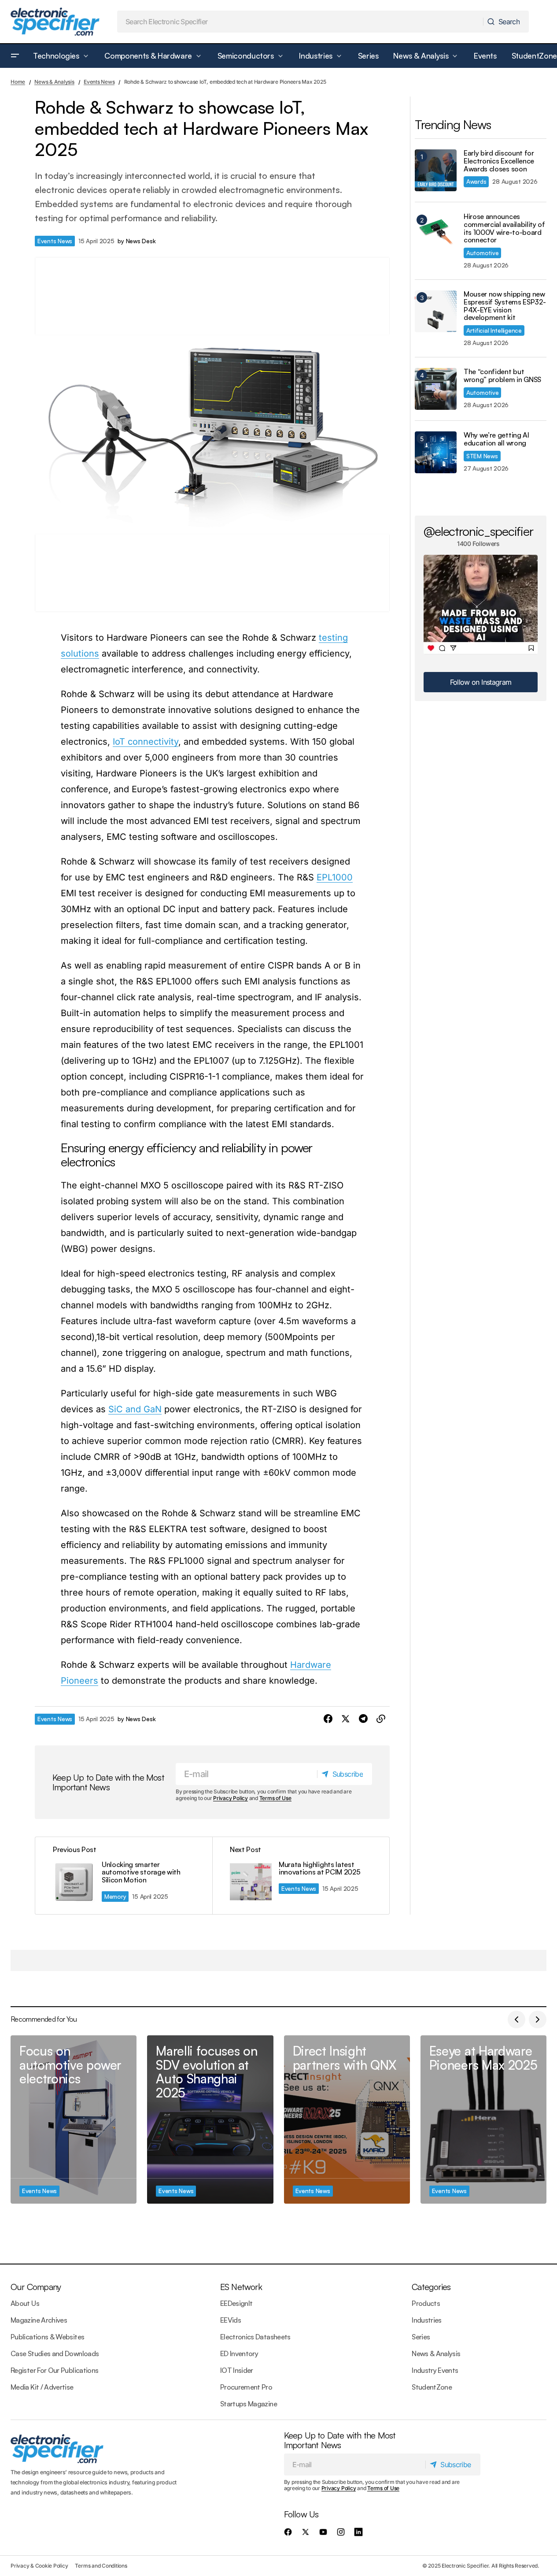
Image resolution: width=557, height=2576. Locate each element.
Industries (427, 2320)
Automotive (482, 253)
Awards (476, 181)
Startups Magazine (249, 2404)
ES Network (241, 2287)
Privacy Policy (231, 1798)
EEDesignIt (236, 2303)
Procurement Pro (246, 2387)
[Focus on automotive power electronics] (74, 2119)
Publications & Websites (47, 2337)
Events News (99, 82)
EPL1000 (335, 877)
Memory (115, 1896)
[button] (15, 56)
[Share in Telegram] (363, 1719)
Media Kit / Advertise (42, 2387)
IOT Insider (237, 2370)
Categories (431, 2287)
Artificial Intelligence (494, 330)
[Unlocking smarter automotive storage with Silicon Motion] (124, 1876)
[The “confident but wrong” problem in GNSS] (436, 389)
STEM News (482, 456)
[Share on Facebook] (328, 1719)
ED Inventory (239, 2353)
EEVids (231, 2320)
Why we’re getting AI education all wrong (496, 439)
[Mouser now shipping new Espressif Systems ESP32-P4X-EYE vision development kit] (436, 311)
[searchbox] (301, 22)
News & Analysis (54, 82)
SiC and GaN (135, 1409)
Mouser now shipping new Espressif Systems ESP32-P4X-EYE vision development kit (505, 306)
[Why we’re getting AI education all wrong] (436, 452)
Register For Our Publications (54, 2370)
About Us (25, 2303)
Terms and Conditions (101, 2566)
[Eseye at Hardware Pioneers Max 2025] (483, 2119)
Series (421, 2337)
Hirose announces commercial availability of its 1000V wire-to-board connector (504, 228)
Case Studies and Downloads (55, 2353)
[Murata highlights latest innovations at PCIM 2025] (301, 1876)
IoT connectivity (146, 742)
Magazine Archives (39, 2320)
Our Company (36, 2287)
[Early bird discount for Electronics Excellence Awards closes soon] (436, 170)
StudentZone (432, 2387)
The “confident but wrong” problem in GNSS (502, 376)
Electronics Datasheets (255, 2337)
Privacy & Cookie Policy (39, 2566)
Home (18, 82)
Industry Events (435, 2370)
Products (426, 2303)
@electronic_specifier (478, 531)
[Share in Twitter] (346, 1719)
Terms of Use (275, 1798)
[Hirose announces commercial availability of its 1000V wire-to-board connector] (436, 234)
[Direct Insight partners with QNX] (347, 2119)
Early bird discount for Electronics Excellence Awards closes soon (499, 161)
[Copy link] (381, 1719)
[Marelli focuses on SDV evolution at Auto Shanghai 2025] (210, 2119)
